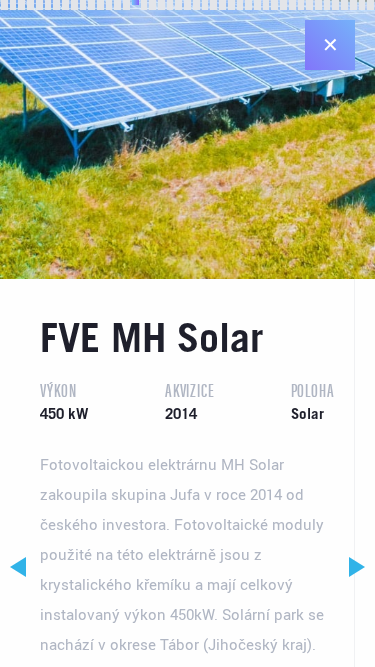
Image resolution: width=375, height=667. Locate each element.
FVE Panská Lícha (357, 567)
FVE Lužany (17, 567)
